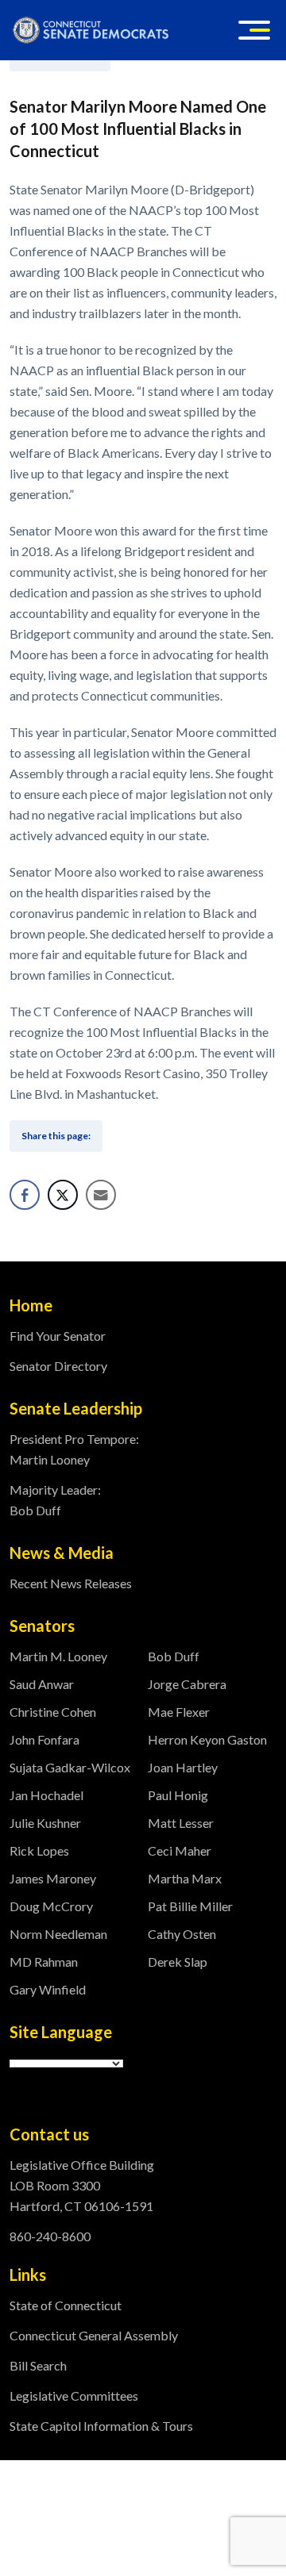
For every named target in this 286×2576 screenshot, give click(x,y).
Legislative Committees (74, 2396)
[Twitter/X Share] (63, 1195)
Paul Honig (178, 1795)
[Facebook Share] (25, 1195)
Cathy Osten (182, 1934)
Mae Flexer (179, 1712)
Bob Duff (174, 1656)
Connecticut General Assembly (94, 2335)
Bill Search (38, 2365)
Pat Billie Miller (190, 1906)
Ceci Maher (180, 1850)
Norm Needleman (58, 1934)
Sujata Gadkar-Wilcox (70, 1767)
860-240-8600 (50, 2236)
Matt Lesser (181, 1823)
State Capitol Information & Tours (101, 2426)
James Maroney (53, 1878)
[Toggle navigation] (254, 30)
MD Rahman (44, 1962)
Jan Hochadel (46, 1795)
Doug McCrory (51, 1906)
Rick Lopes (39, 1850)
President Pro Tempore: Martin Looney (74, 1449)
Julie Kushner (45, 1823)
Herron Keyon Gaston (207, 1739)
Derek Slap (178, 1962)
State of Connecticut (66, 2305)
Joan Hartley (183, 1767)
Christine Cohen (53, 1712)
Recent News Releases (71, 1583)
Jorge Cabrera (187, 1684)
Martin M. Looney (58, 1656)
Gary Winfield (48, 1989)
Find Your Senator (58, 1336)
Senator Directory (58, 1366)
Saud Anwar (42, 1684)
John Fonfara (44, 1739)
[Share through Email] (101, 1195)
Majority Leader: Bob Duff (55, 1500)
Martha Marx (185, 1878)
